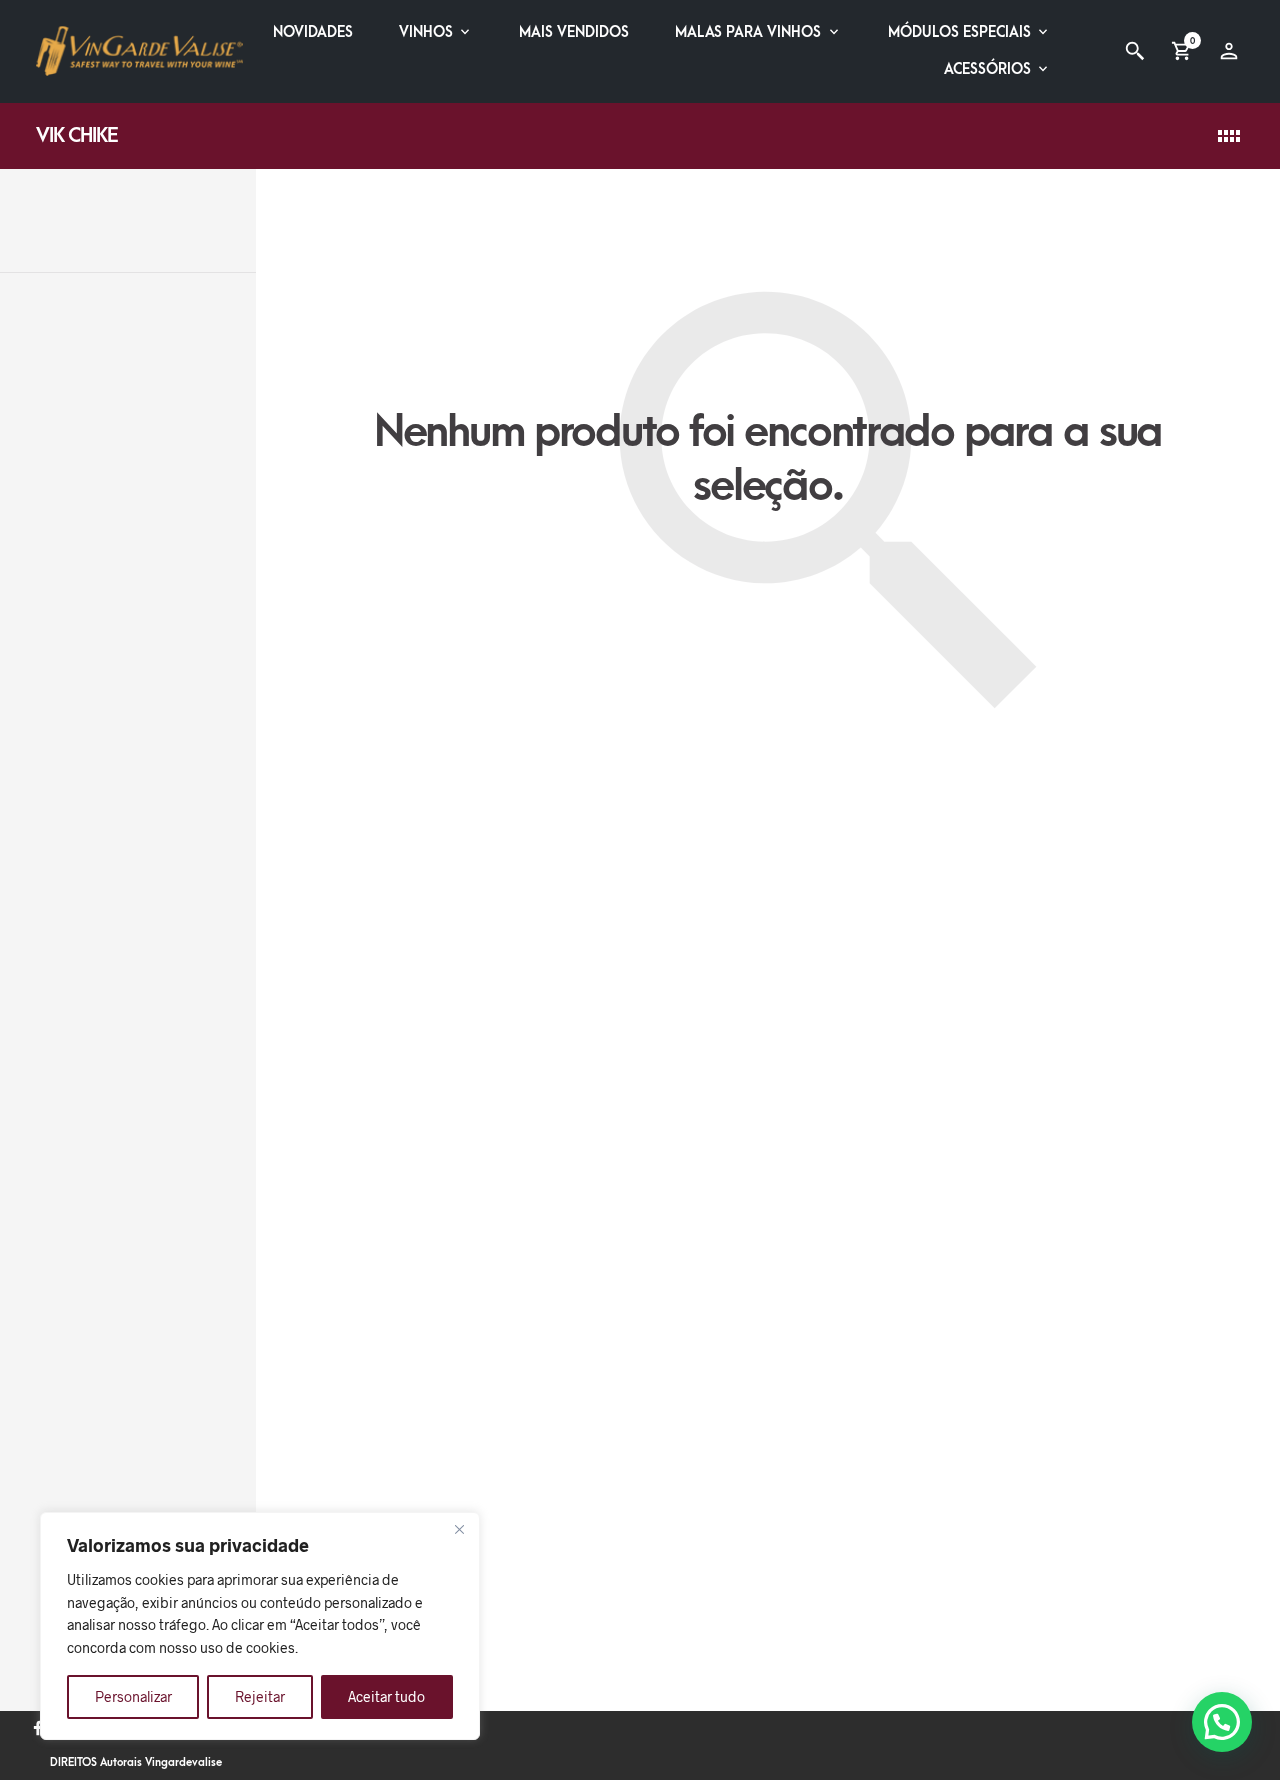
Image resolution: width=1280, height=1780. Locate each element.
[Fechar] (459, 1529)
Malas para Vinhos (748, 32)
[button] (1222, 1722)
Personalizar (133, 1696)
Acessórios (987, 69)
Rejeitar (260, 1696)
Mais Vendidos (574, 32)
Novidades (313, 32)
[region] (260, 1626)
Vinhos (426, 32)
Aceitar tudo (386, 1696)
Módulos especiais (959, 32)
